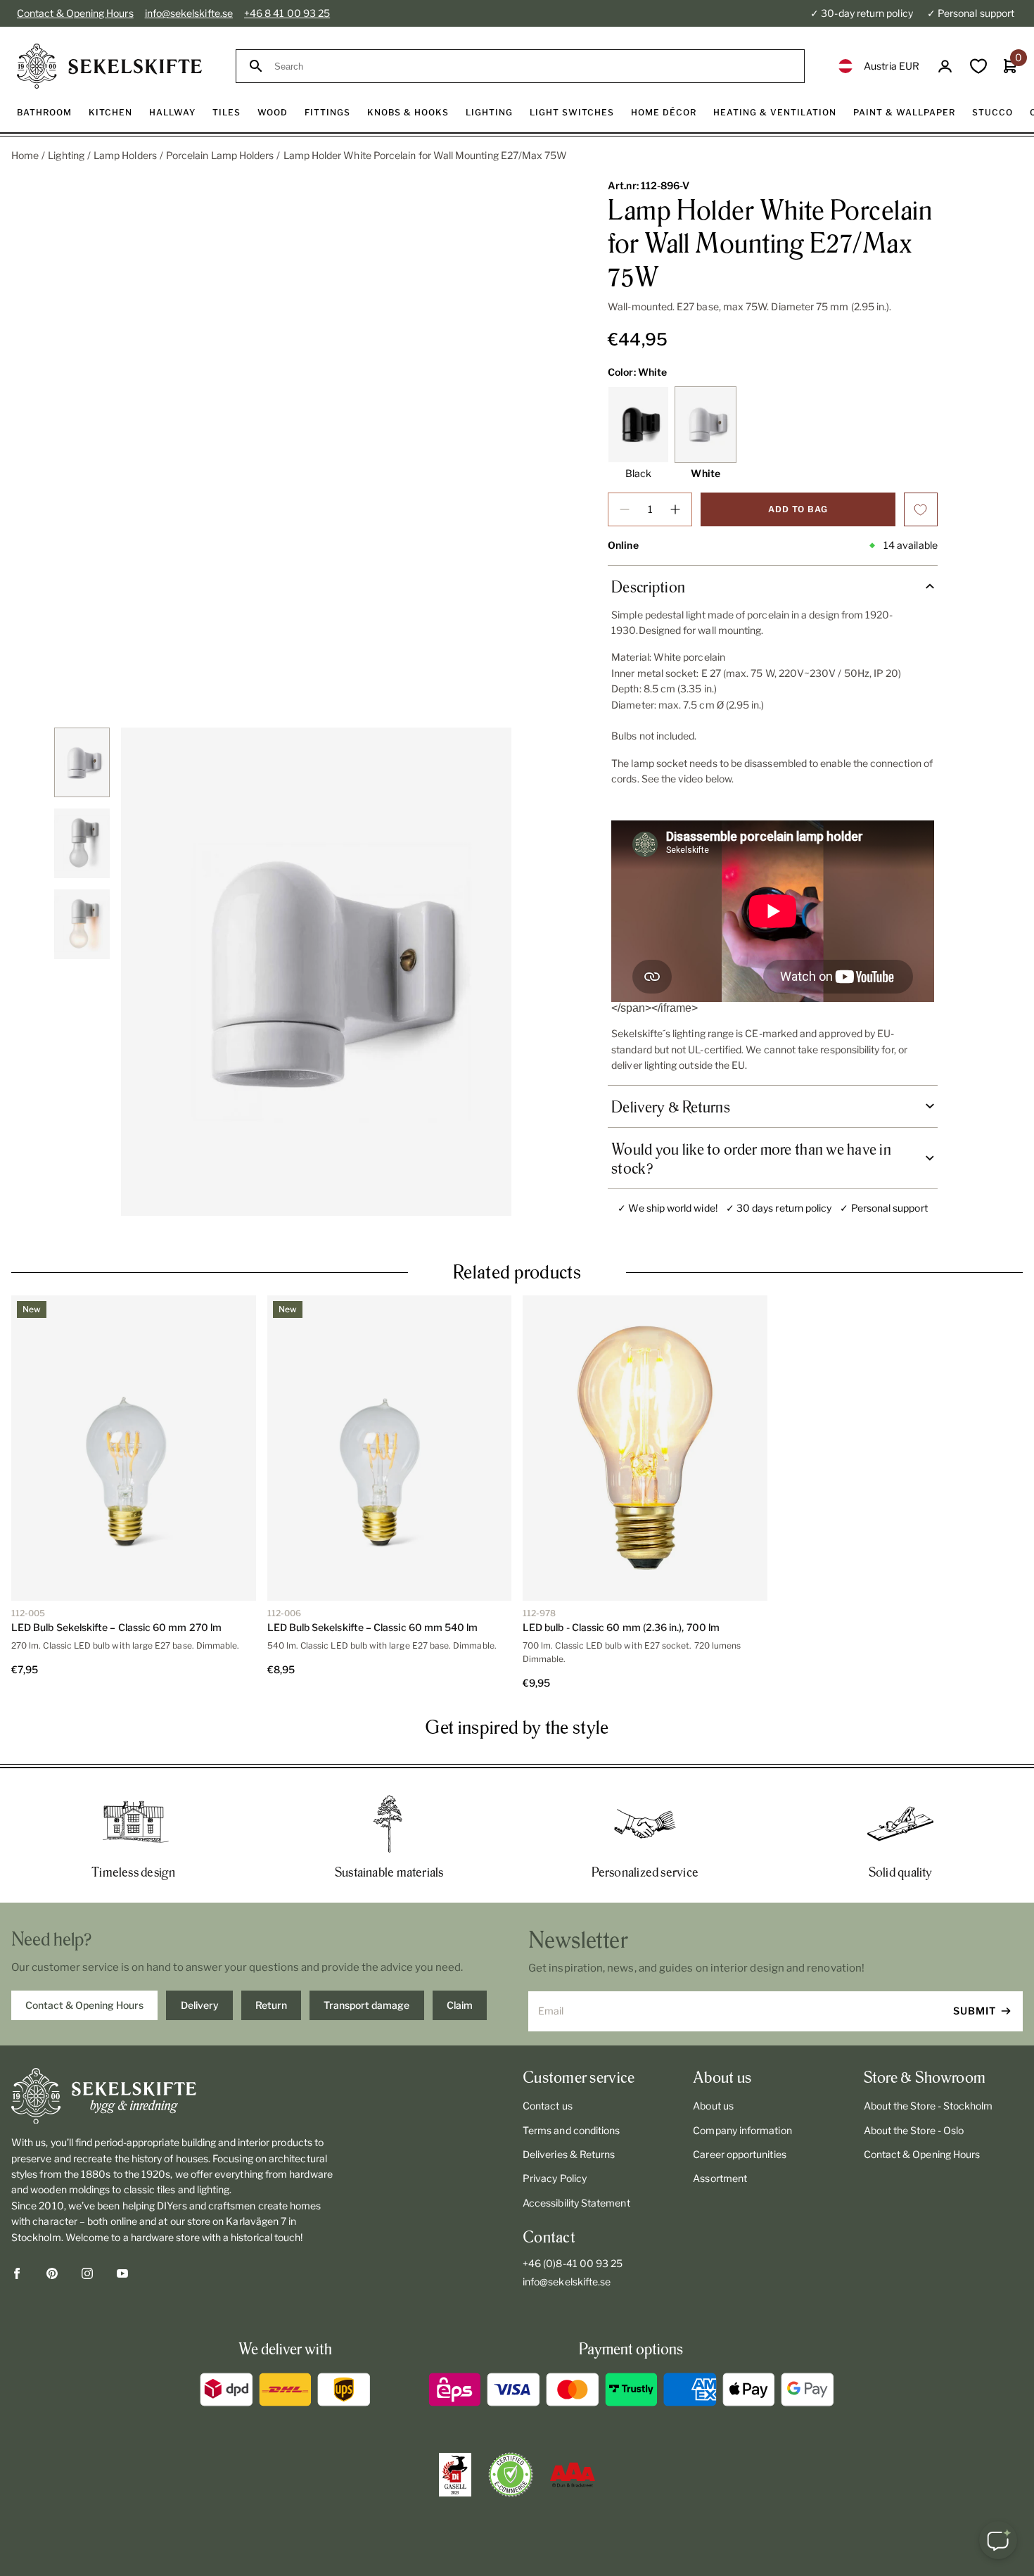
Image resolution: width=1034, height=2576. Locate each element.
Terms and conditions (571, 2130)
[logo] (109, 66)
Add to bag (798, 509)
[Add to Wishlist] (921, 509)
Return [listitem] (271, 2005)
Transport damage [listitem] (366, 2005)
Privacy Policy (555, 2178)
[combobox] (533, 66)
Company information (742, 2130)
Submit (975, 2011)
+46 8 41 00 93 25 (287, 13)
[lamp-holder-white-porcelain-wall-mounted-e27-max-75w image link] (316, 972)
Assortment (720, 2178)
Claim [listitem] (460, 2005)
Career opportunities (739, 2154)
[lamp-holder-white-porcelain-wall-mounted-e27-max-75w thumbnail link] (82, 762)
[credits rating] (573, 2475)
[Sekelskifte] (176, 2096)
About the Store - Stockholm (928, 2106)
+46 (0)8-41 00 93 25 (573, 2263)
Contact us (548, 2106)
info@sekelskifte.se (189, 13)
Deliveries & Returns (569, 2154)
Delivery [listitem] (200, 2005)
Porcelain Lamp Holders (220, 155)
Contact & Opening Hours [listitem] (84, 2005)
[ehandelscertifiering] (511, 2475)
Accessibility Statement (576, 2203)
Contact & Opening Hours (75, 13)
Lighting (66, 155)
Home (25, 155)
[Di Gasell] (455, 2475)
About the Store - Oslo (914, 2130)
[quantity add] (675, 509)
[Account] (945, 66)
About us (713, 2106)
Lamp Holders (125, 155)
